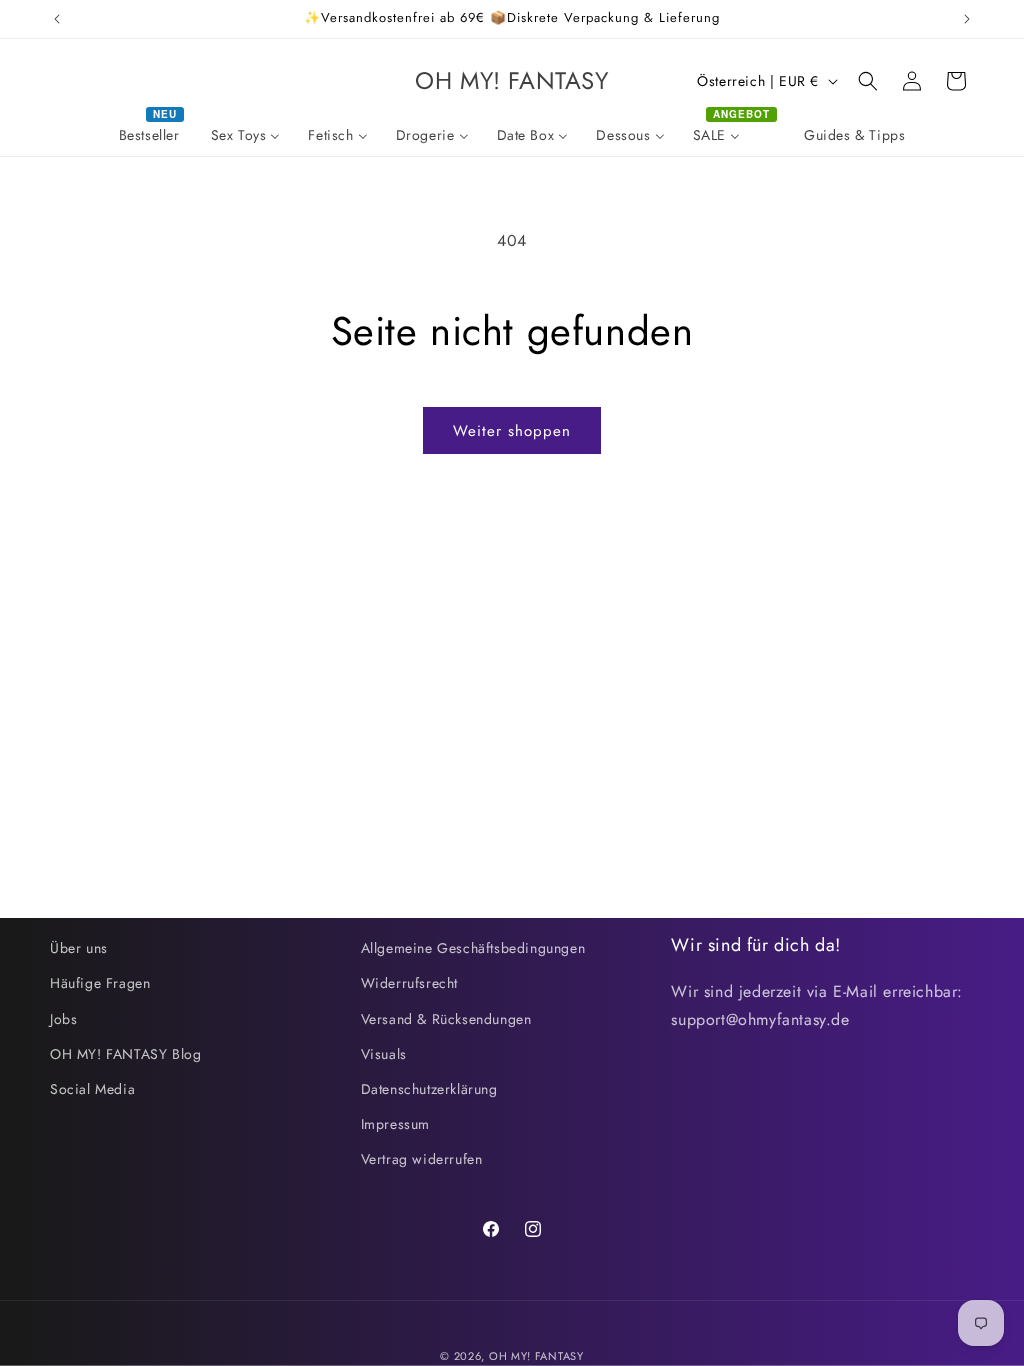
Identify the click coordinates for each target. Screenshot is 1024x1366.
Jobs (63, 1019)
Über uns (79, 948)
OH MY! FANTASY (536, 1356)
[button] (868, 81)
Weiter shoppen (512, 431)
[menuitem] (151, 135)
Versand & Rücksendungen (446, 1019)
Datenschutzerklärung (429, 1089)
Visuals (384, 1054)
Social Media (92, 1089)
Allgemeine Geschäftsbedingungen (473, 948)
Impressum (395, 1124)
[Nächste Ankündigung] (967, 19)
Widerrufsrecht (409, 983)
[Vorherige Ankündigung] (57, 19)
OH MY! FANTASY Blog (125, 1054)
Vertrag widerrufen (422, 1159)
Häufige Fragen (100, 983)
